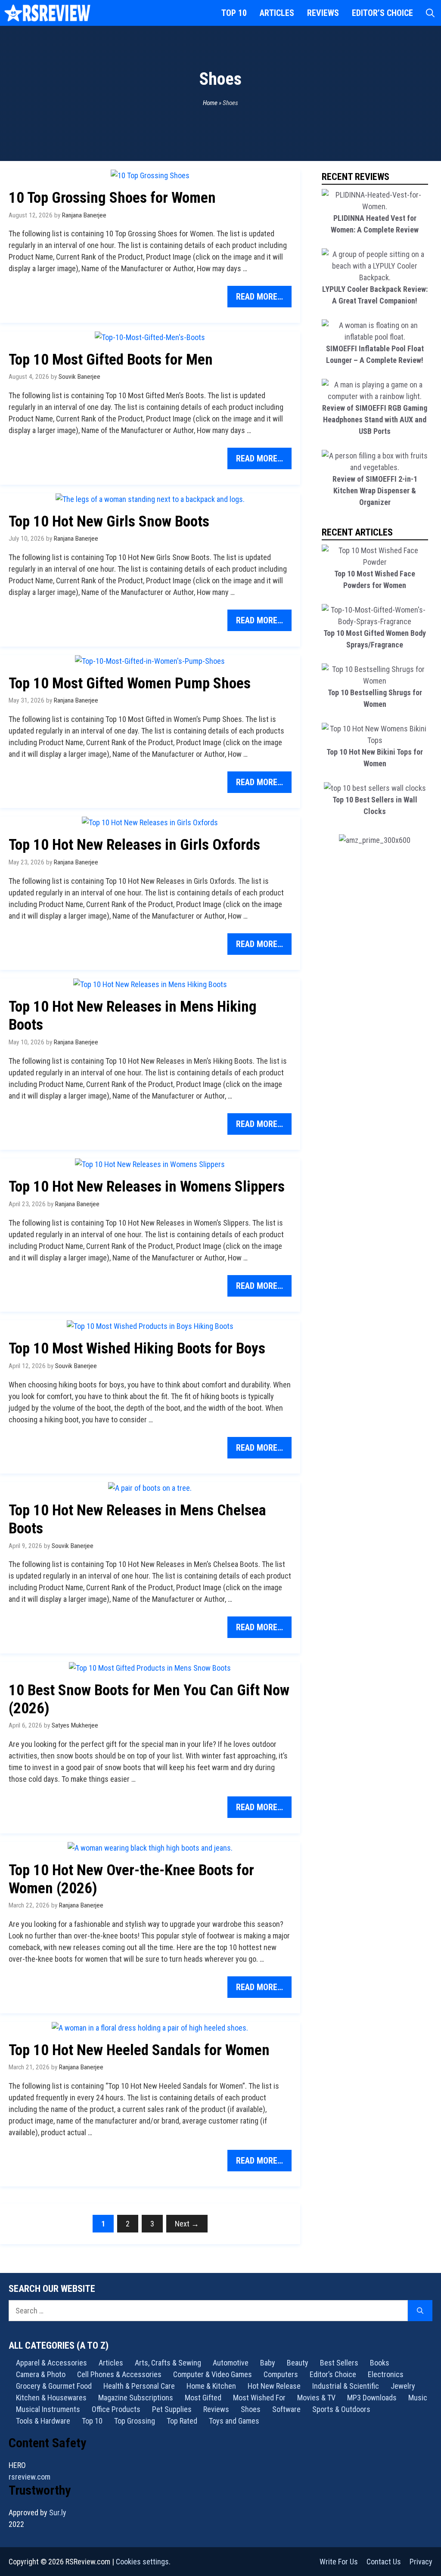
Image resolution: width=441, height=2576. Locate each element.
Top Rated (182, 2421)
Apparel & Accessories (51, 2363)
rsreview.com (30, 2477)
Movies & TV (316, 2398)
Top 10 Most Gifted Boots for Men (111, 360)
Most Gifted (203, 2398)
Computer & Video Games (213, 2374)
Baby (268, 2363)
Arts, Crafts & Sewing (168, 2363)
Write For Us (339, 2562)
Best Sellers (339, 2363)
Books (380, 2363)
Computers (281, 2374)
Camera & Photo (41, 2374)
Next (187, 2224)
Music (418, 2398)
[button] (430, 13)
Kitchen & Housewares (51, 2398)
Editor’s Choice (382, 13)
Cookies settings (142, 2562)
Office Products (116, 2409)
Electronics (386, 2374)
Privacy (421, 2562)
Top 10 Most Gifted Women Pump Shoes (130, 683)
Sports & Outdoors (341, 2409)
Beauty (298, 2363)
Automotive (231, 2363)
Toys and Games (234, 2421)
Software (286, 2409)
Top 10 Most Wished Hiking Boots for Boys (137, 1348)
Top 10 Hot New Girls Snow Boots (109, 522)
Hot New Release (274, 2386)
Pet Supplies (172, 2409)
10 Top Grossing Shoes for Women (112, 198)
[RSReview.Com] (47, 13)
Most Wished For (259, 2398)
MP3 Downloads (372, 2398)
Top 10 (234, 13)
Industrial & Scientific (346, 2386)
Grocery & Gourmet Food (54, 2386)
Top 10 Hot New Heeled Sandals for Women (139, 2050)
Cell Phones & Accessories (119, 2374)
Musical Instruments (48, 2409)
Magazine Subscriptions (136, 2398)
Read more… (259, 297)
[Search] (420, 2311)
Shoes (251, 2409)
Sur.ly (58, 2513)
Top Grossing (135, 2421)
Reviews (323, 13)
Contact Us (384, 2562)
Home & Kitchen (211, 2386)
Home (210, 103)
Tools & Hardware (43, 2421)
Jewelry (403, 2386)
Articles (277, 13)
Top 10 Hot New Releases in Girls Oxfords (134, 845)
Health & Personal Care (139, 2386)
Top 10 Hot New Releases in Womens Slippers (147, 1187)
